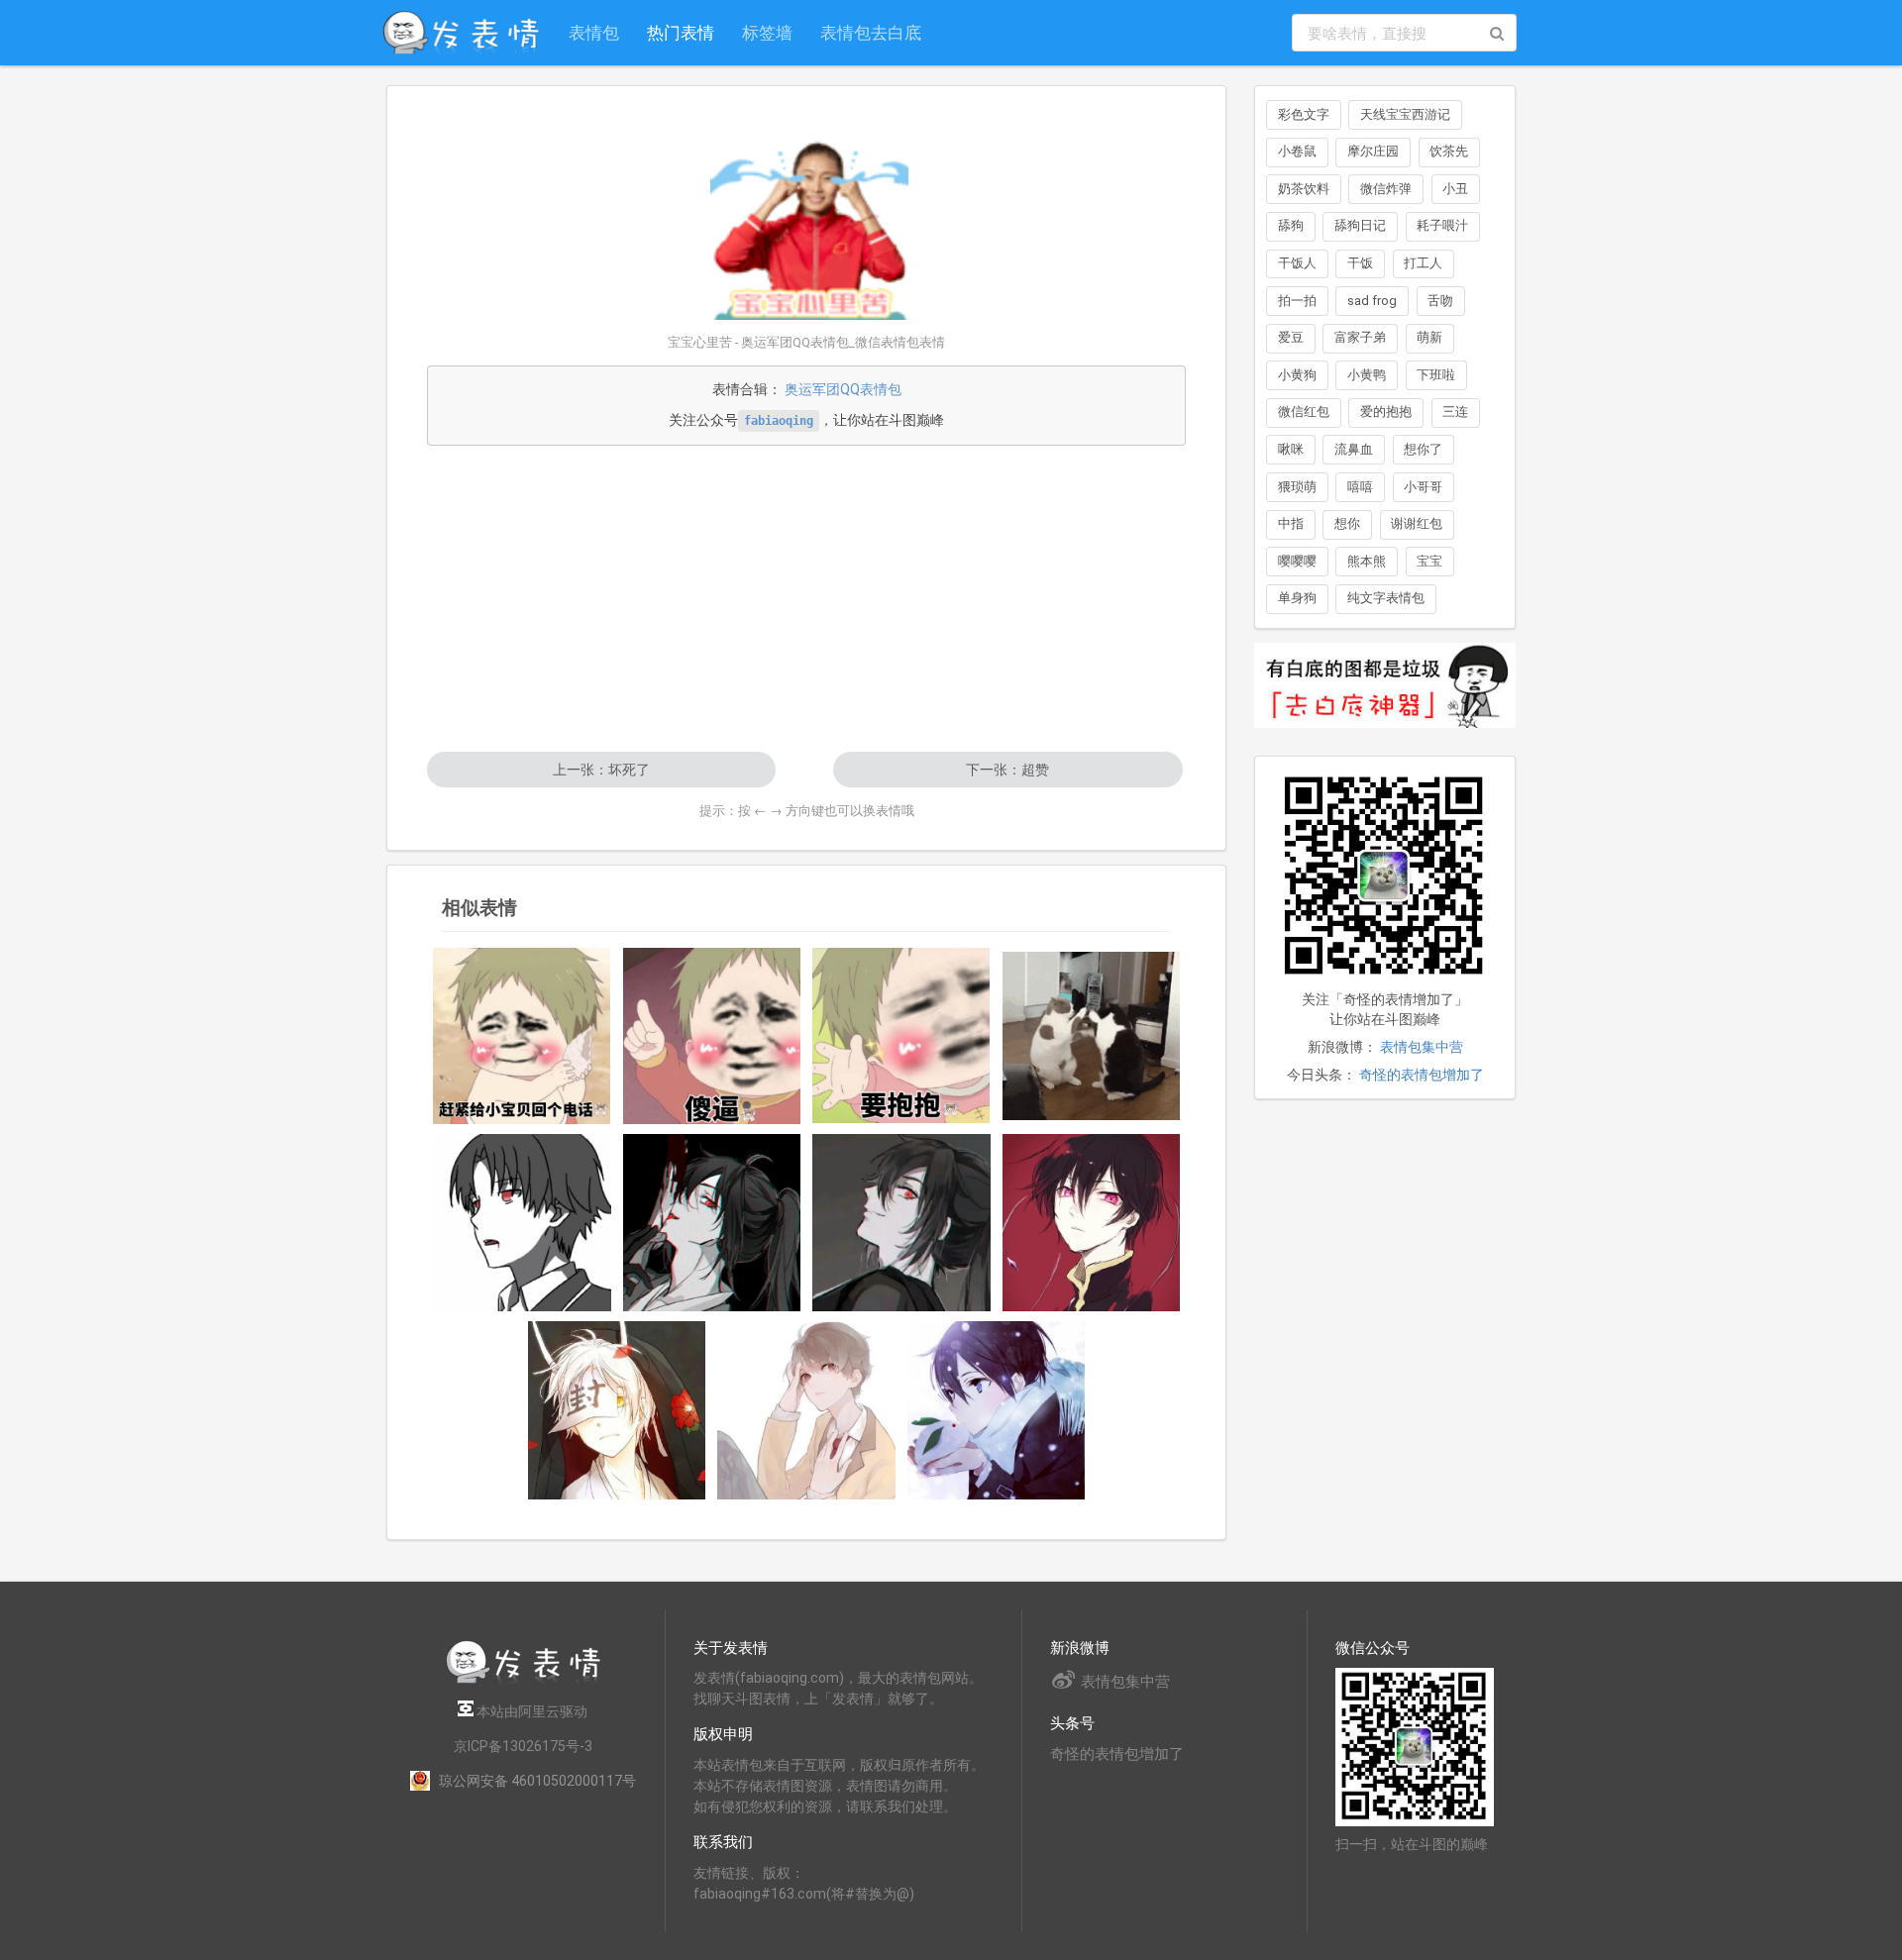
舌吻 (1440, 301)
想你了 (1423, 449)
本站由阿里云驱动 (530, 1711)
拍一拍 (1297, 301)
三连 (1455, 412)
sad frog (1372, 301)
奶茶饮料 (1304, 189)
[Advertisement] (806, 598)
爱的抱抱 (1386, 412)
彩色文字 (1304, 114)
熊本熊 (1367, 561)
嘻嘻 (1360, 487)
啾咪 (1291, 449)
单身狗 (1297, 598)
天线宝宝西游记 (1405, 114)
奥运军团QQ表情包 (843, 389)
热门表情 (681, 32)
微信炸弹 (1386, 189)
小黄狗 (1297, 375)
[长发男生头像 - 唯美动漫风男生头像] (712, 1223)
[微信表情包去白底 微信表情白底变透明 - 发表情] (1385, 737)
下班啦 (1436, 375)
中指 (1291, 523)
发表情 (714, 1678)
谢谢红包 (1417, 523)
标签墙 (767, 32)
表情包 (594, 32)
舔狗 (1291, 225)
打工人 (1423, 263)
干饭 (1360, 263)
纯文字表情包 (1386, 598)
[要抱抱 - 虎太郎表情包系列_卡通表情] (901, 1035)
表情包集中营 (1422, 1047)
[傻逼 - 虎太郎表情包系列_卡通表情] (712, 1035)
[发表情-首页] (461, 33)
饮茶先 (1449, 151)
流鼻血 (1354, 449)
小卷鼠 (1297, 151)
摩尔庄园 (1373, 151)
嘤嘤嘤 (1297, 561)
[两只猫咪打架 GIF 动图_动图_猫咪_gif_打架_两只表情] (1092, 1036)
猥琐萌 (1297, 487)
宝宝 (1429, 561)
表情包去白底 (871, 32)
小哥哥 (1423, 487)
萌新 (1429, 337)
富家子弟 (1360, 337)
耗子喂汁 (1442, 225)
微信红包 (1304, 412)
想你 (1347, 523)
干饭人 (1297, 263)
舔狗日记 (1360, 225)
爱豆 (1291, 337)
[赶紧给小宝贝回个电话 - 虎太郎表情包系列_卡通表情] (522, 1035)
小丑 (1455, 189)
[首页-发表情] (523, 1680)
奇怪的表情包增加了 (1422, 1075)
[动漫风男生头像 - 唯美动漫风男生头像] (522, 1223)
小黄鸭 (1367, 375)
